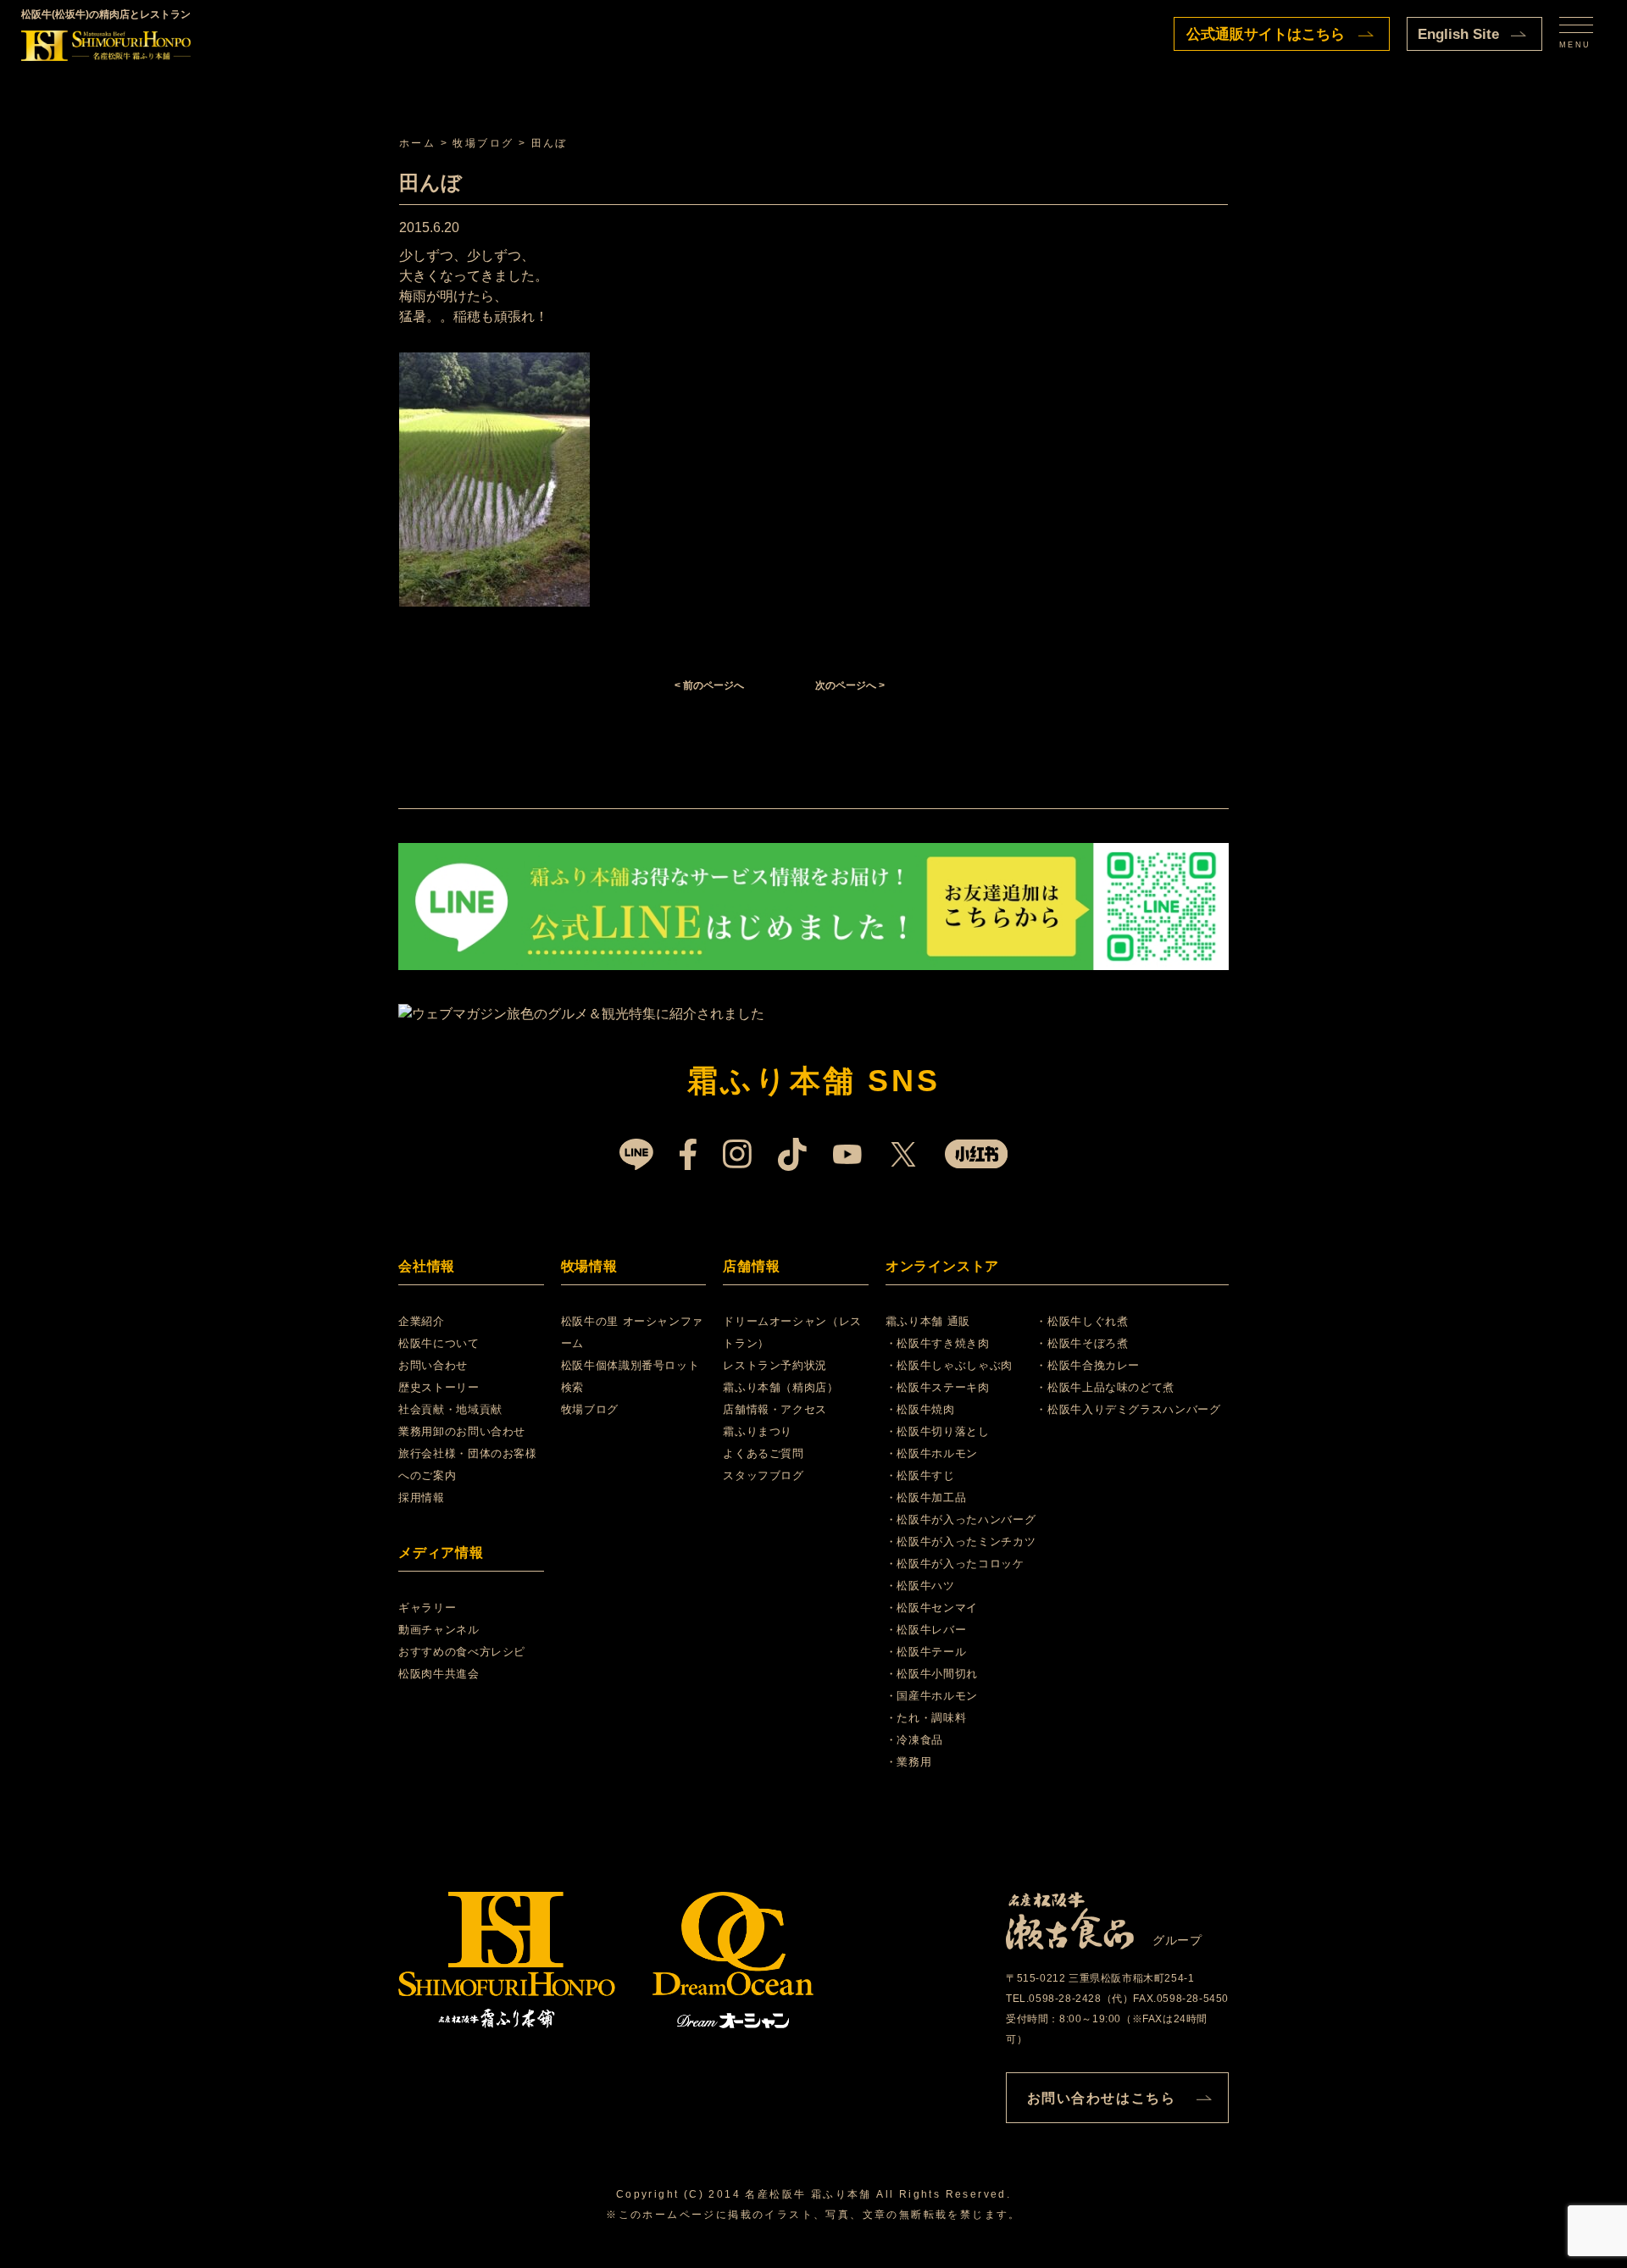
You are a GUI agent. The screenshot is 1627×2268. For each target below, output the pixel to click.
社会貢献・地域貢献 (450, 1409)
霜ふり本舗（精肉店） (781, 1387)
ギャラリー (427, 1608)
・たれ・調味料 (926, 1718)
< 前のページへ (709, 685)
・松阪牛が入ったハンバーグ (961, 1519)
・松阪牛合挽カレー (1088, 1365)
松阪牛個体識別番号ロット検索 (630, 1376)
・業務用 (909, 1762)
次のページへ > (850, 685)
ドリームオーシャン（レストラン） (792, 1332)
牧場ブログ (590, 1409)
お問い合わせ (433, 1365)
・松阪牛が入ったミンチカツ (961, 1542)
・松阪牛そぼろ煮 (1082, 1343)
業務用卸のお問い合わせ (462, 1431)
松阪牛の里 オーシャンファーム (632, 1332)
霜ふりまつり (758, 1431)
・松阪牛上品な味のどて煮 (1105, 1387)
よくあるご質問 (764, 1453)
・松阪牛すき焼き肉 (938, 1343)
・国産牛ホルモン (932, 1696)
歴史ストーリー (439, 1387)
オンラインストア (942, 1266)
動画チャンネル (439, 1630)
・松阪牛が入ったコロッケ (955, 1564)
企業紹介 (422, 1321)
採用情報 (422, 1497)
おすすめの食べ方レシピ (462, 1652)
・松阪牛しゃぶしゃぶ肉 (949, 1365)
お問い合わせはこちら (1102, 2098)
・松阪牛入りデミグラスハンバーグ (1128, 1409)
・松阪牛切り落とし (938, 1431)
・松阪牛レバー (926, 1630)
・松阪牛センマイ (932, 1608)
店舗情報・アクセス (775, 1409)
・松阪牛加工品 (926, 1497)
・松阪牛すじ (920, 1475)
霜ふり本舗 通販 (928, 1321)
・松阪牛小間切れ (932, 1674)
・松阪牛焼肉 (920, 1409)
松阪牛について (439, 1343)
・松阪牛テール (926, 1652)
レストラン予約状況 (775, 1365)
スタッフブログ (764, 1475)
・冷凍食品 (914, 1740)
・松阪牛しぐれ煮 (1082, 1321)
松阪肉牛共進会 (439, 1674)
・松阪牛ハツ (920, 1586)
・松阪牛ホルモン (932, 1453)
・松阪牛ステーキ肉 (938, 1387)
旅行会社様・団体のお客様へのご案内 (468, 1464)
